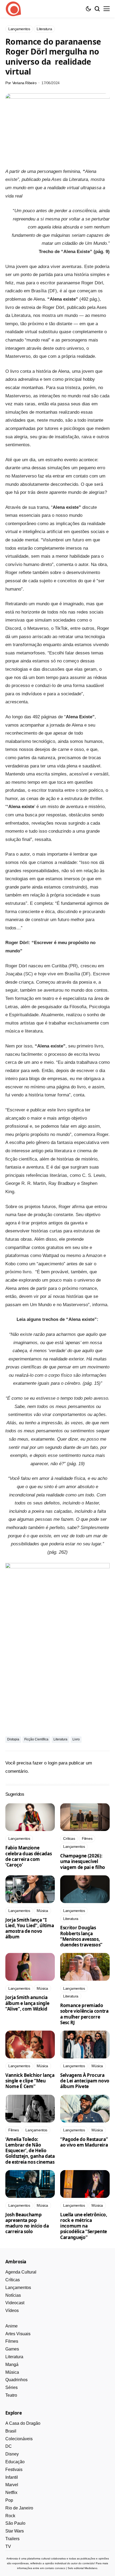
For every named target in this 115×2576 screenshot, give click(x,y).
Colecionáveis (19, 2439)
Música (12, 2372)
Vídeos (12, 2311)
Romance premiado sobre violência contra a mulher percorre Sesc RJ (84, 2014)
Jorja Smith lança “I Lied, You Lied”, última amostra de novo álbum (30, 1928)
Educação (15, 2462)
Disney (12, 2454)
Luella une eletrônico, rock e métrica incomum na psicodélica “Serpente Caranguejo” (84, 2226)
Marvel (12, 2485)
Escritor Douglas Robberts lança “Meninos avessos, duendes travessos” (81, 1936)
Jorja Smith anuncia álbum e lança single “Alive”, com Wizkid (27, 2003)
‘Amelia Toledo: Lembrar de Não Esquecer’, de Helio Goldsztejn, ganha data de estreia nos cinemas (30, 2151)
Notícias (13, 2295)
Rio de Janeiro (19, 2508)
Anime (11, 2326)
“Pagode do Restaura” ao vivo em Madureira (84, 2142)
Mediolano (91, 2568)
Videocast (15, 2303)
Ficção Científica (36, 1739)
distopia (13, 1739)
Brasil (11, 2431)
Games (12, 2349)
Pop (9, 2500)
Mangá (12, 2364)
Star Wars (15, 2531)
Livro (76, 1739)
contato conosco (55, 2568)
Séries (11, 2387)
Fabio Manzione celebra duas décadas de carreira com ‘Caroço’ (28, 1856)
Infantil (12, 2477)
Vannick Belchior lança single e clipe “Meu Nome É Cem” (30, 2081)
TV (8, 2546)
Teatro (11, 2395)
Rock (10, 2516)
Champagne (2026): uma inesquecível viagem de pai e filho (83, 1861)
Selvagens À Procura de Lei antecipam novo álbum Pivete (85, 2081)
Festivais (14, 2470)
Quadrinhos (16, 2380)
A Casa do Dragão (23, 2423)
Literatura (14, 2357)
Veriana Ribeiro (24, 83)
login (53, 1763)
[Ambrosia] (13, 9)
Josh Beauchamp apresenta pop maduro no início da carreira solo (27, 2223)
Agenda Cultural (21, 2272)
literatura (60, 1739)
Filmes (12, 2341)
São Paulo (15, 2523)
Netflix (11, 2492)
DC (9, 2446)
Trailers (12, 2539)
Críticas (13, 2280)
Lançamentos (18, 2288)
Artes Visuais (18, 2334)
